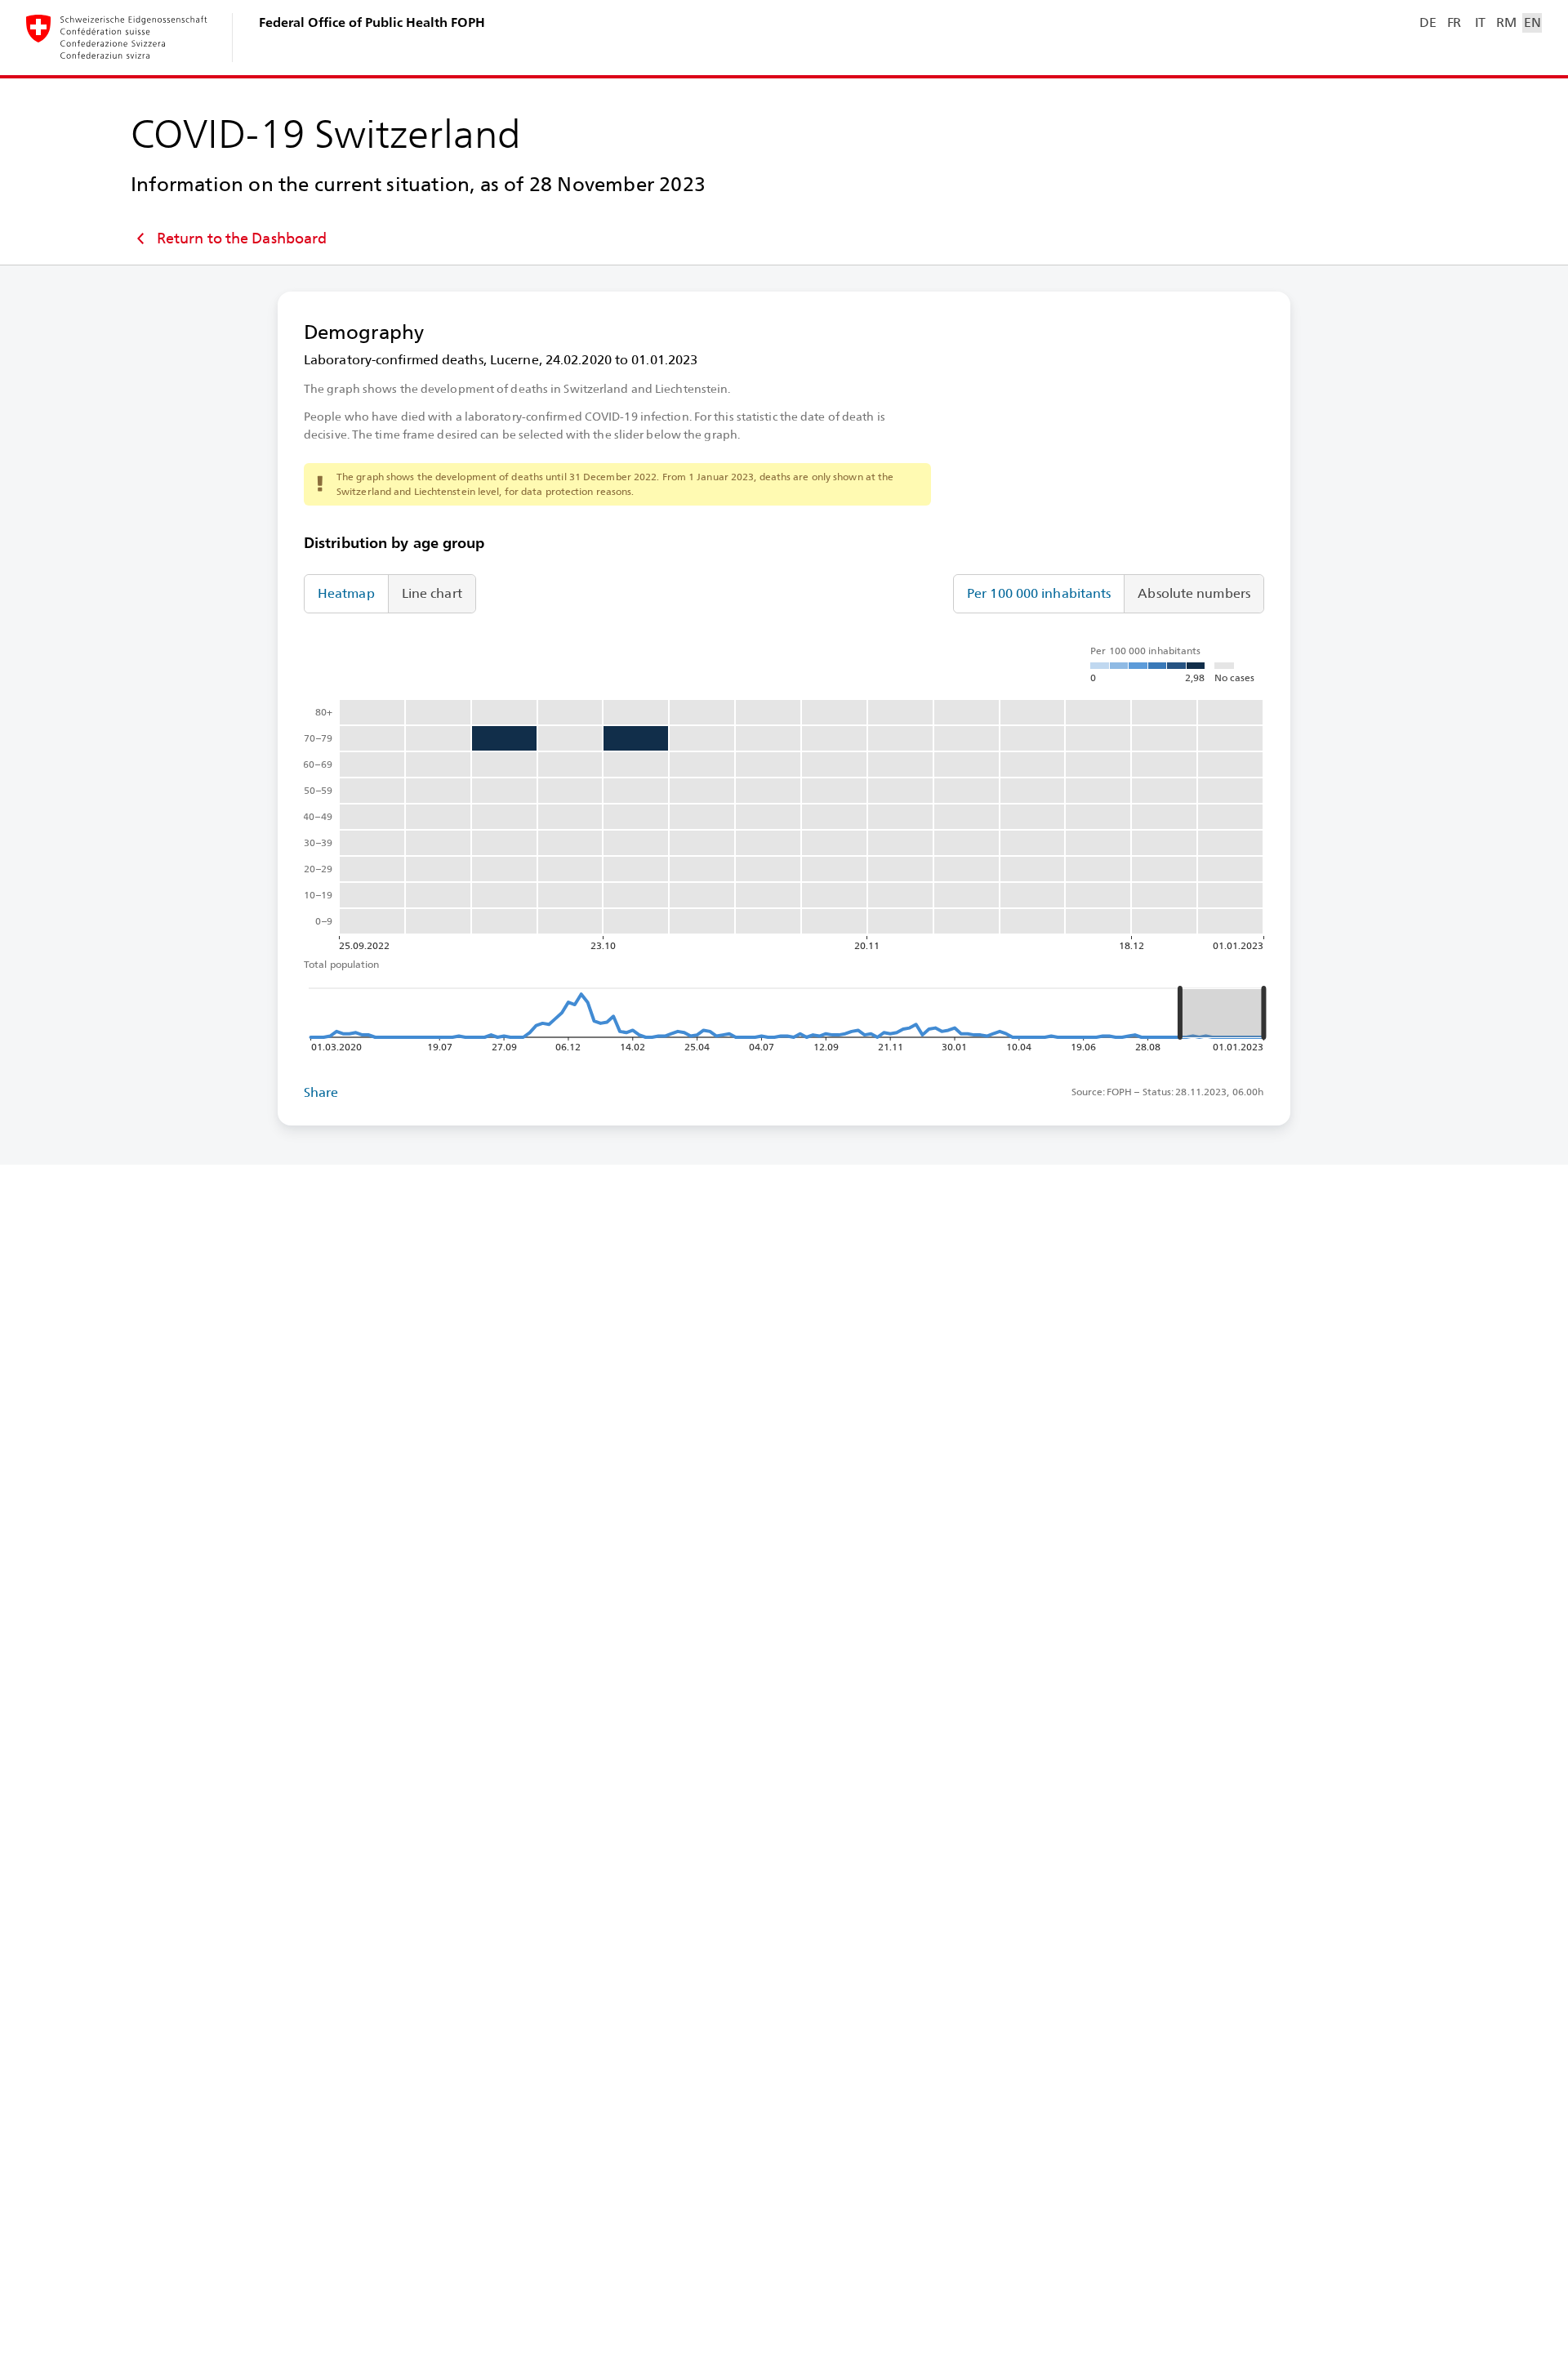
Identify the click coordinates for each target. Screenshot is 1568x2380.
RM (1506, 22)
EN (1532, 22)
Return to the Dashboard (242, 238)
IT (1480, 22)
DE (1428, 22)
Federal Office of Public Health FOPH (372, 22)
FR (1454, 22)
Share (321, 1092)
